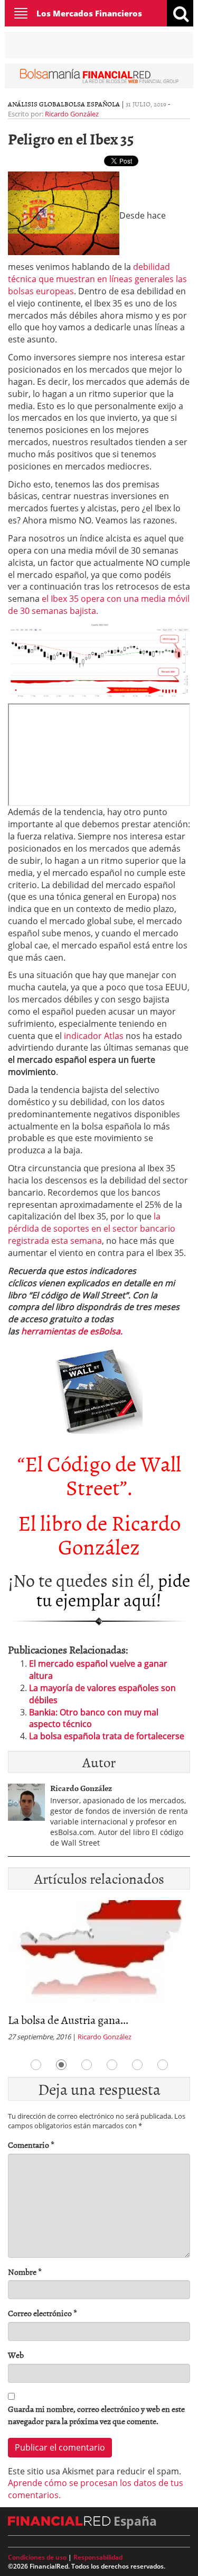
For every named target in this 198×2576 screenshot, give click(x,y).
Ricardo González (72, 114)
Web (16, 2355)
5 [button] (137, 2065)
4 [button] (112, 2065)
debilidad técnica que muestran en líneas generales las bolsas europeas (97, 279)
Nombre (25, 2272)
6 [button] (163, 2065)
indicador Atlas (94, 1036)
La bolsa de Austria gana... (68, 2019)
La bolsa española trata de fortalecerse (107, 1736)
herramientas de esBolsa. (72, 1331)
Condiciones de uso (37, 2557)
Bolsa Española (92, 104)
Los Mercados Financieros (89, 13)
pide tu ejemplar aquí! (113, 1589)
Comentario (31, 2145)
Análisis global (36, 104)
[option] (99, 1974)
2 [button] (61, 2065)
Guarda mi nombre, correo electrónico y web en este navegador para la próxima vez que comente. (96, 2415)
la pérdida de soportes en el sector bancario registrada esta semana (92, 1228)
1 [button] (36, 2065)
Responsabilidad (98, 2557)
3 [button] (87, 2065)
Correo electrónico (43, 2313)
